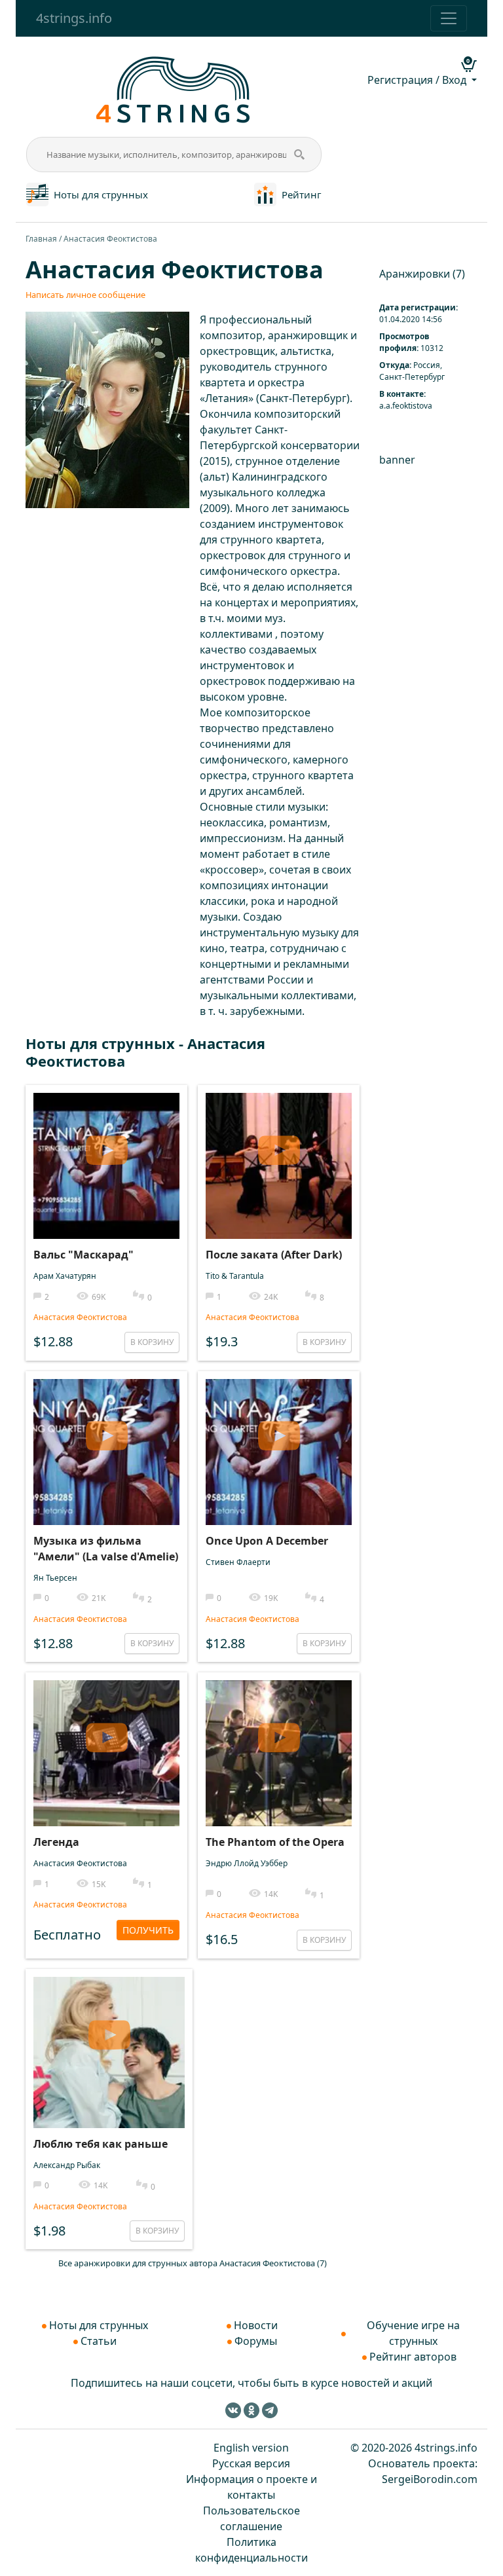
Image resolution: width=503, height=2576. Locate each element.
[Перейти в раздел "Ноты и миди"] (37, 193)
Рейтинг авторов (413, 2357)
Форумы (256, 2341)
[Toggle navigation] (449, 18)
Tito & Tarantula (235, 1276)
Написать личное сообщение (85, 295)
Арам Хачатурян (65, 1276)
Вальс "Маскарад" (84, 1255)
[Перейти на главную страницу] (174, 88)
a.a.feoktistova (406, 406)
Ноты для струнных (101, 194)
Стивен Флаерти (238, 1562)
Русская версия (251, 2463)
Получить (148, 1930)
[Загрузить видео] (106, 1145)
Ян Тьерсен (55, 1578)
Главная (41, 239)
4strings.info (74, 18)
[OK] (251, 2410)
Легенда (56, 1842)
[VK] (233, 2410)
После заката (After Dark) (274, 1255)
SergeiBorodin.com (430, 2479)
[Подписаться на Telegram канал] (270, 2410)
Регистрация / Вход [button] (418, 80)
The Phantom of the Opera (275, 1842)
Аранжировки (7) (422, 274)
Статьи (99, 2341)
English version (251, 2448)
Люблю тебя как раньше (101, 2144)
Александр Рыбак (67, 2165)
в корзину (152, 1342)
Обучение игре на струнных (413, 2333)
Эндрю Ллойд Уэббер (247, 1863)
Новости (256, 2325)
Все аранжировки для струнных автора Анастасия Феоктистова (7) (193, 2263)
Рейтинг (302, 194)
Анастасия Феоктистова (80, 1317)
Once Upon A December (267, 1541)
